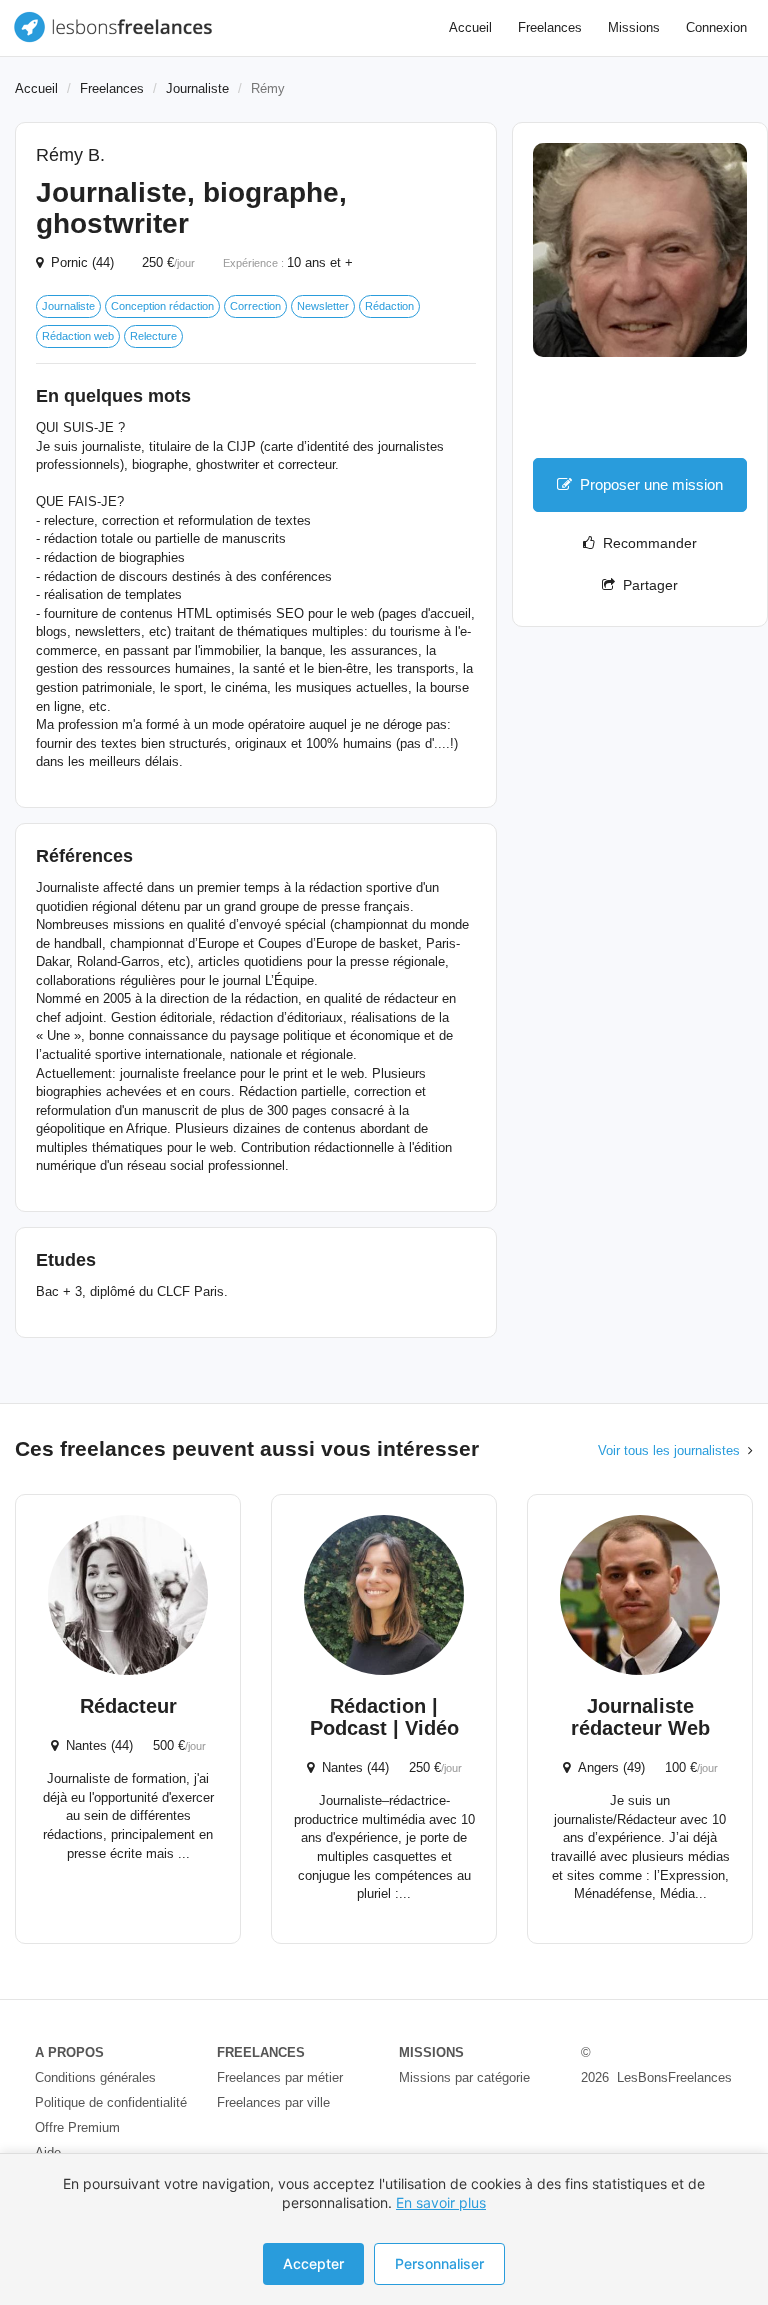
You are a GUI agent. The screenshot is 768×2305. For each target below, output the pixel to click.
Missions (634, 27)
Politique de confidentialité (111, 2102)
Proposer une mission (651, 484)
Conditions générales (95, 2077)
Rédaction (389, 306)
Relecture (153, 336)
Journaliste (197, 88)
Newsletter (323, 306)
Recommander (646, 543)
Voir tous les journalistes (669, 1450)
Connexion (716, 27)
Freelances (550, 27)
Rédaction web (78, 336)
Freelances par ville (273, 2102)
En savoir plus (441, 2202)
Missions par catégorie (464, 2077)
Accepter (313, 2263)
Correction (255, 306)
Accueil (470, 27)
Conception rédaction (162, 306)
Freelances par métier (280, 2077)
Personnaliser (439, 2263)
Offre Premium (77, 2127)
